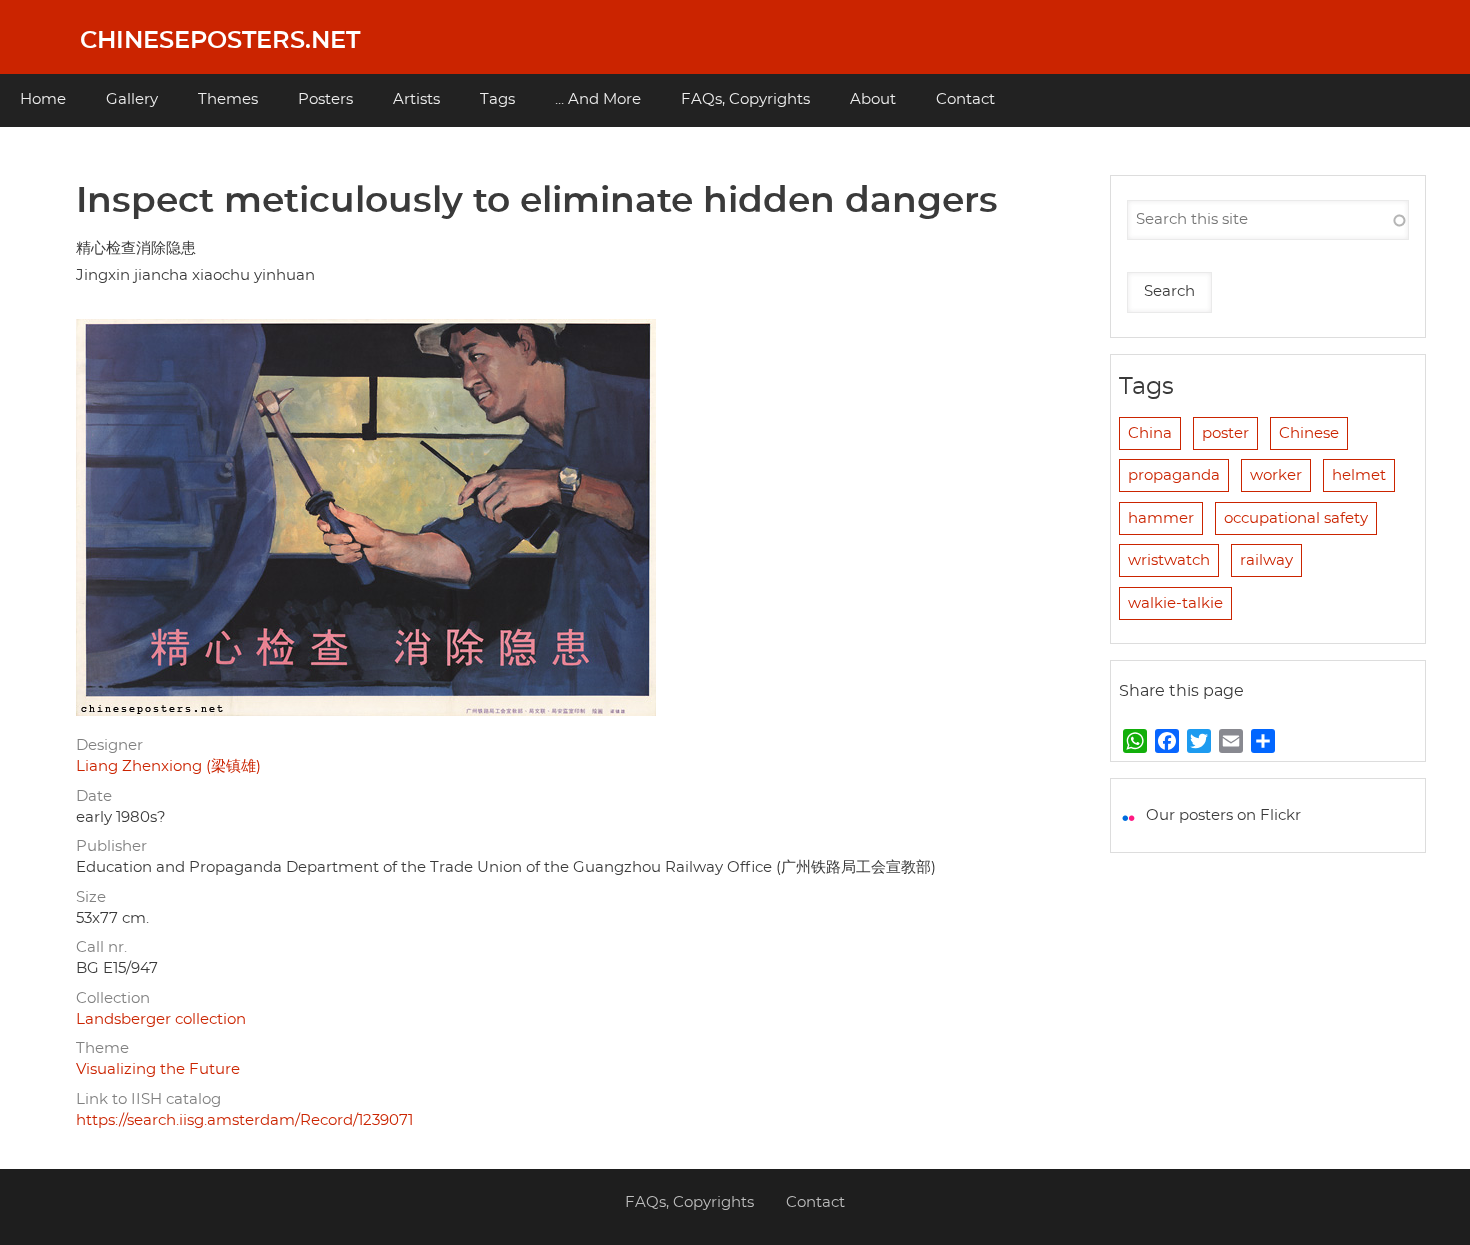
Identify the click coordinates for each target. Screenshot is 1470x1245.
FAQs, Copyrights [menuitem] (745, 99)
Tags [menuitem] (497, 99)
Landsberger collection (161, 1019)
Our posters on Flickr (1223, 815)
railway (1266, 560)
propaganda (1174, 475)
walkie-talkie (1175, 603)
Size (91, 897)
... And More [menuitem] (598, 99)
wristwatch (1169, 560)
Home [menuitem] (43, 99)
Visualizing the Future (158, 1069)
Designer (109, 745)
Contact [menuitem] (965, 99)
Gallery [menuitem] (132, 99)
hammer (1161, 518)
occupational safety (1296, 518)
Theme (102, 1048)
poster (1225, 433)
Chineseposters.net (220, 41)
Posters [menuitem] (325, 99)
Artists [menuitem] (416, 99)
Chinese (1309, 433)
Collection (113, 998)
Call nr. (101, 947)
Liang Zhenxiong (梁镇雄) (168, 766)
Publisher (111, 846)
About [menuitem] (873, 99)
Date (94, 796)
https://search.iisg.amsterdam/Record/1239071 (244, 1120)
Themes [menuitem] (228, 99)
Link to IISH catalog (148, 1099)
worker (1276, 475)
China (1150, 433)
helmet (1359, 475)
